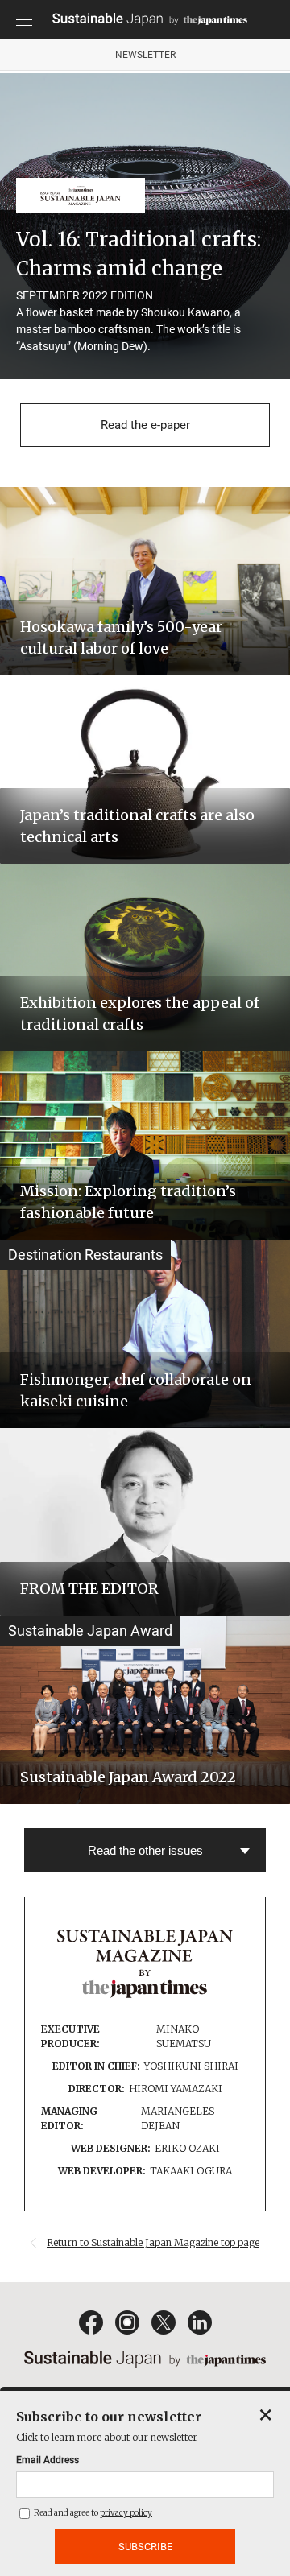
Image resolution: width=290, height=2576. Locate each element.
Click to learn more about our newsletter (107, 2437)
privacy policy (126, 2513)
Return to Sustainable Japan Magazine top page (153, 2242)
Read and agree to (92, 2513)
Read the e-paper (145, 425)
